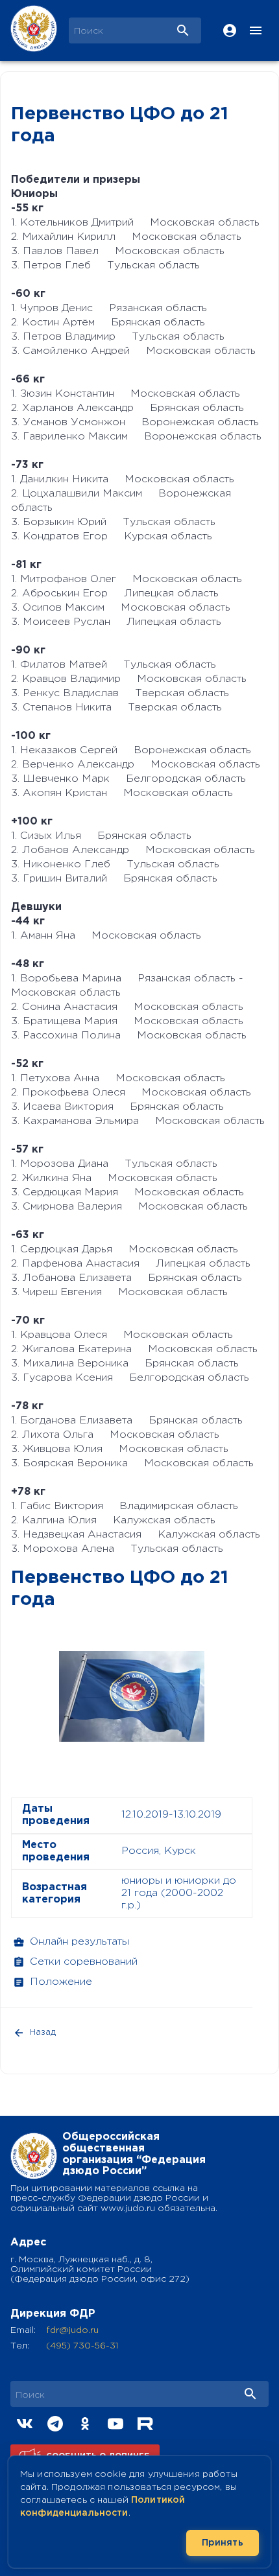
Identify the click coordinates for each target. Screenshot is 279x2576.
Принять (223, 2543)
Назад (43, 2032)
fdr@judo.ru (72, 2330)
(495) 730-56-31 (82, 2346)
